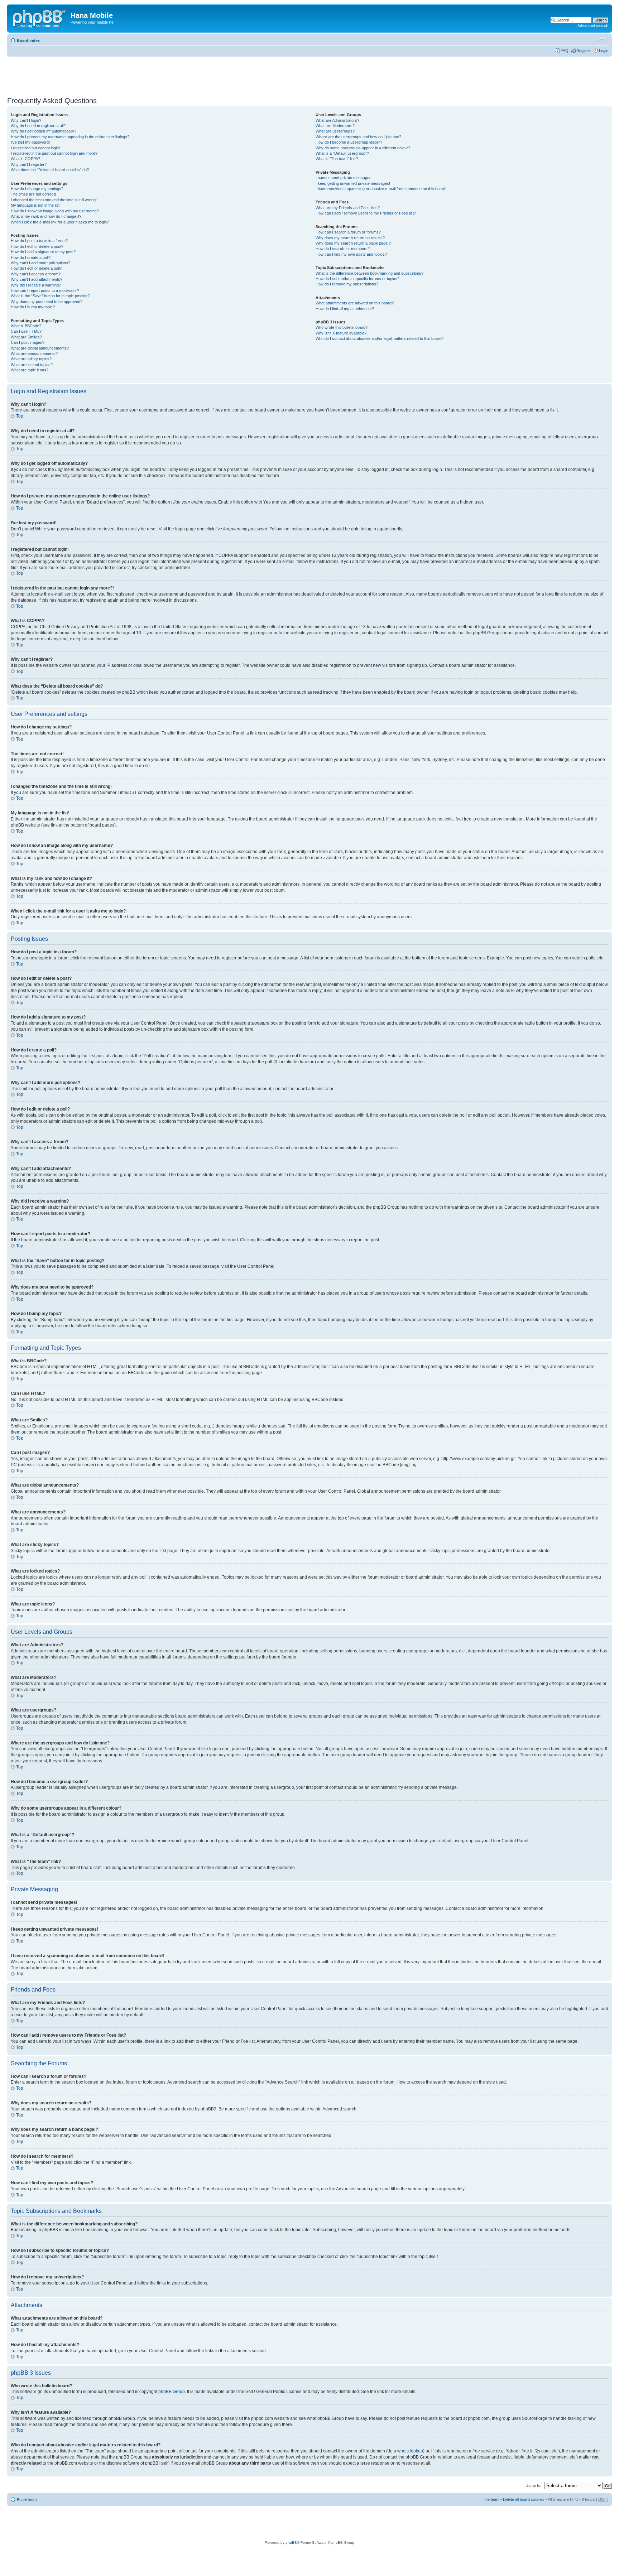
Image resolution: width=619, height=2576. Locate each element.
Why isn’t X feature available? (341, 333)
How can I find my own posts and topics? (351, 254)
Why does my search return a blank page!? (353, 243)
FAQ (565, 50)
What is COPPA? (25, 159)
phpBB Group (172, 2392)
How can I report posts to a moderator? (45, 290)
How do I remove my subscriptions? (347, 284)
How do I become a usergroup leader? (349, 142)
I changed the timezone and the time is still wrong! (54, 200)
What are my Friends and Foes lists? (348, 208)
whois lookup (410, 2451)
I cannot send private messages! (344, 178)
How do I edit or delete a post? (37, 246)
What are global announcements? (40, 348)
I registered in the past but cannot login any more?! (55, 153)
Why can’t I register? (29, 164)
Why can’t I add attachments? (37, 279)
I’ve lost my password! (30, 142)
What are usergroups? (335, 131)
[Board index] (40, 18)
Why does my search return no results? (350, 238)
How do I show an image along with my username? (55, 211)
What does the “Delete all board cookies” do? (50, 170)
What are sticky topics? (31, 359)
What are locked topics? (32, 365)
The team (491, 2499)
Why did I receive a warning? (36, 285)
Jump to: (534, 2485)
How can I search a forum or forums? (348, 232)
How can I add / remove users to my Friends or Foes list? (366, 213)
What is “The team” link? (337, 159)
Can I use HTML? (26, 331)
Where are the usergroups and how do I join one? (358, 137)
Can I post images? (28, 342)
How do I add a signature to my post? (43, 252)
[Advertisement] (138, 74)
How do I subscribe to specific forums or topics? (358, 279)
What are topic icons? (30, 370)
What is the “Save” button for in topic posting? (50, 296)
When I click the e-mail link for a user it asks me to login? (60, 222)
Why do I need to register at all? (38, 126)
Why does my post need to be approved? (47, 302)
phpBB (291, 2543)
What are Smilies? (26, 337)
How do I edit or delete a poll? (36, 268)
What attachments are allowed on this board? (355, 303)
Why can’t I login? (26, 120)
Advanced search (593, 25)
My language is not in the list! (36, 205)
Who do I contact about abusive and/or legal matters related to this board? (380, 338)
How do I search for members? (343, 249)
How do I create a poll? (31, 257)
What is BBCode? (26, 326)
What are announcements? (34, 353)
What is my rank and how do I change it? (46, 216)
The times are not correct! (33, 194)
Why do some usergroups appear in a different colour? (363, 148)
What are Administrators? (337, 120)
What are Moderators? (335, 126)
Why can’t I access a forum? (36, 274)
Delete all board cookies (524, 2499)
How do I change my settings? (37, 189)
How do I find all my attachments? (345, 309)
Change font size (603, 39)
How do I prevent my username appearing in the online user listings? (70, 137)
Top (20, 416)
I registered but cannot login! (35, 148)
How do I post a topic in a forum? (39, 241)
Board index (28, 40)
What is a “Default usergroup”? (342, 153)
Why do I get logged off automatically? (44, 131)
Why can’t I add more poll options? (40, 263)
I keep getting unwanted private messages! (353, 183)
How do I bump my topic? (33, 307)
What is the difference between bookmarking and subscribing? (370, 273)
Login (604, 50)
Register (584, 50)
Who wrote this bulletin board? (342, 327)
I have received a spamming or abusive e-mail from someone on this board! (381, 189)
